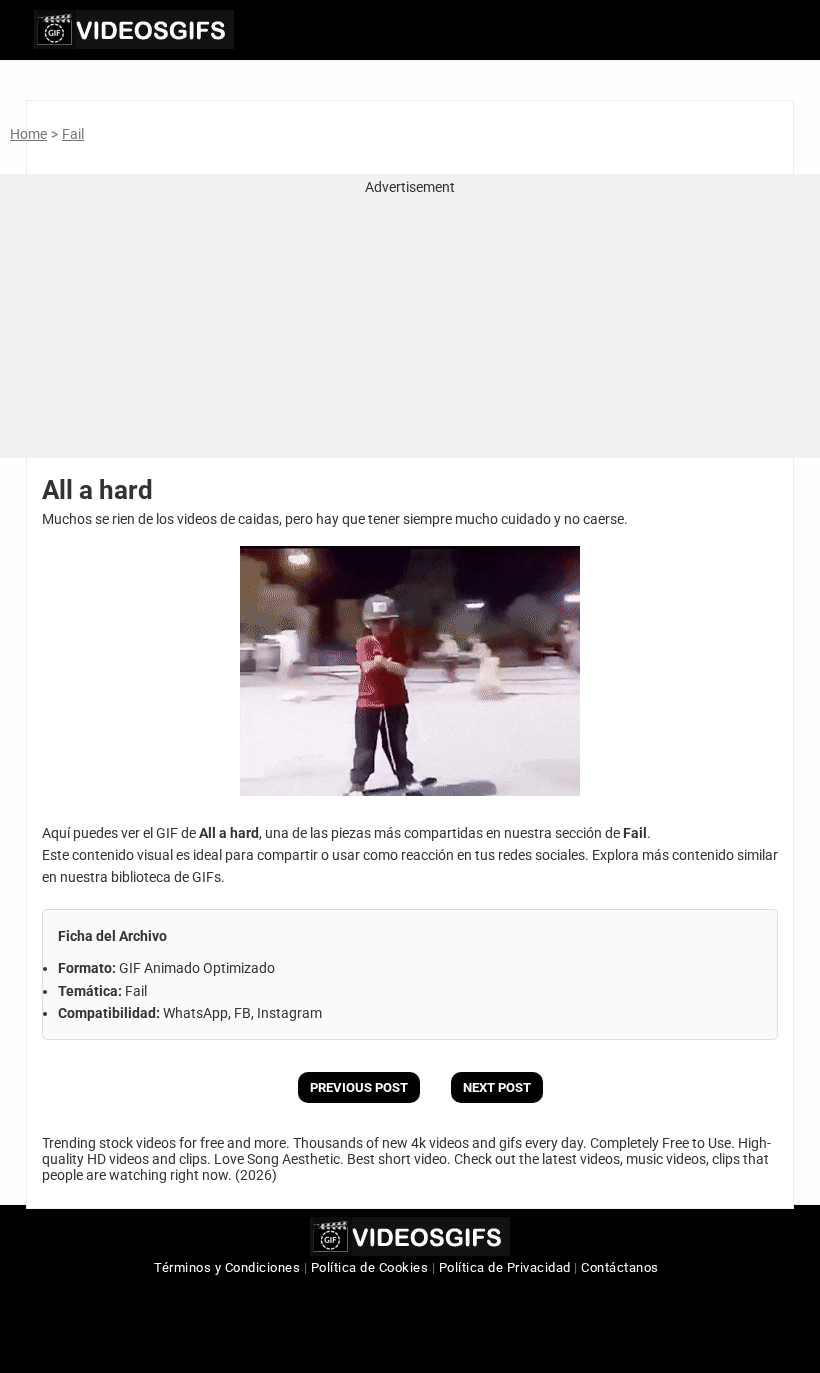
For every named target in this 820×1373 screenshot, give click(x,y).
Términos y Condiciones (227, 1267)
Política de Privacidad (505, 1267)
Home (28, 134)
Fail (73, 134)
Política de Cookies (370, 1267)
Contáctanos (620, 1267)
